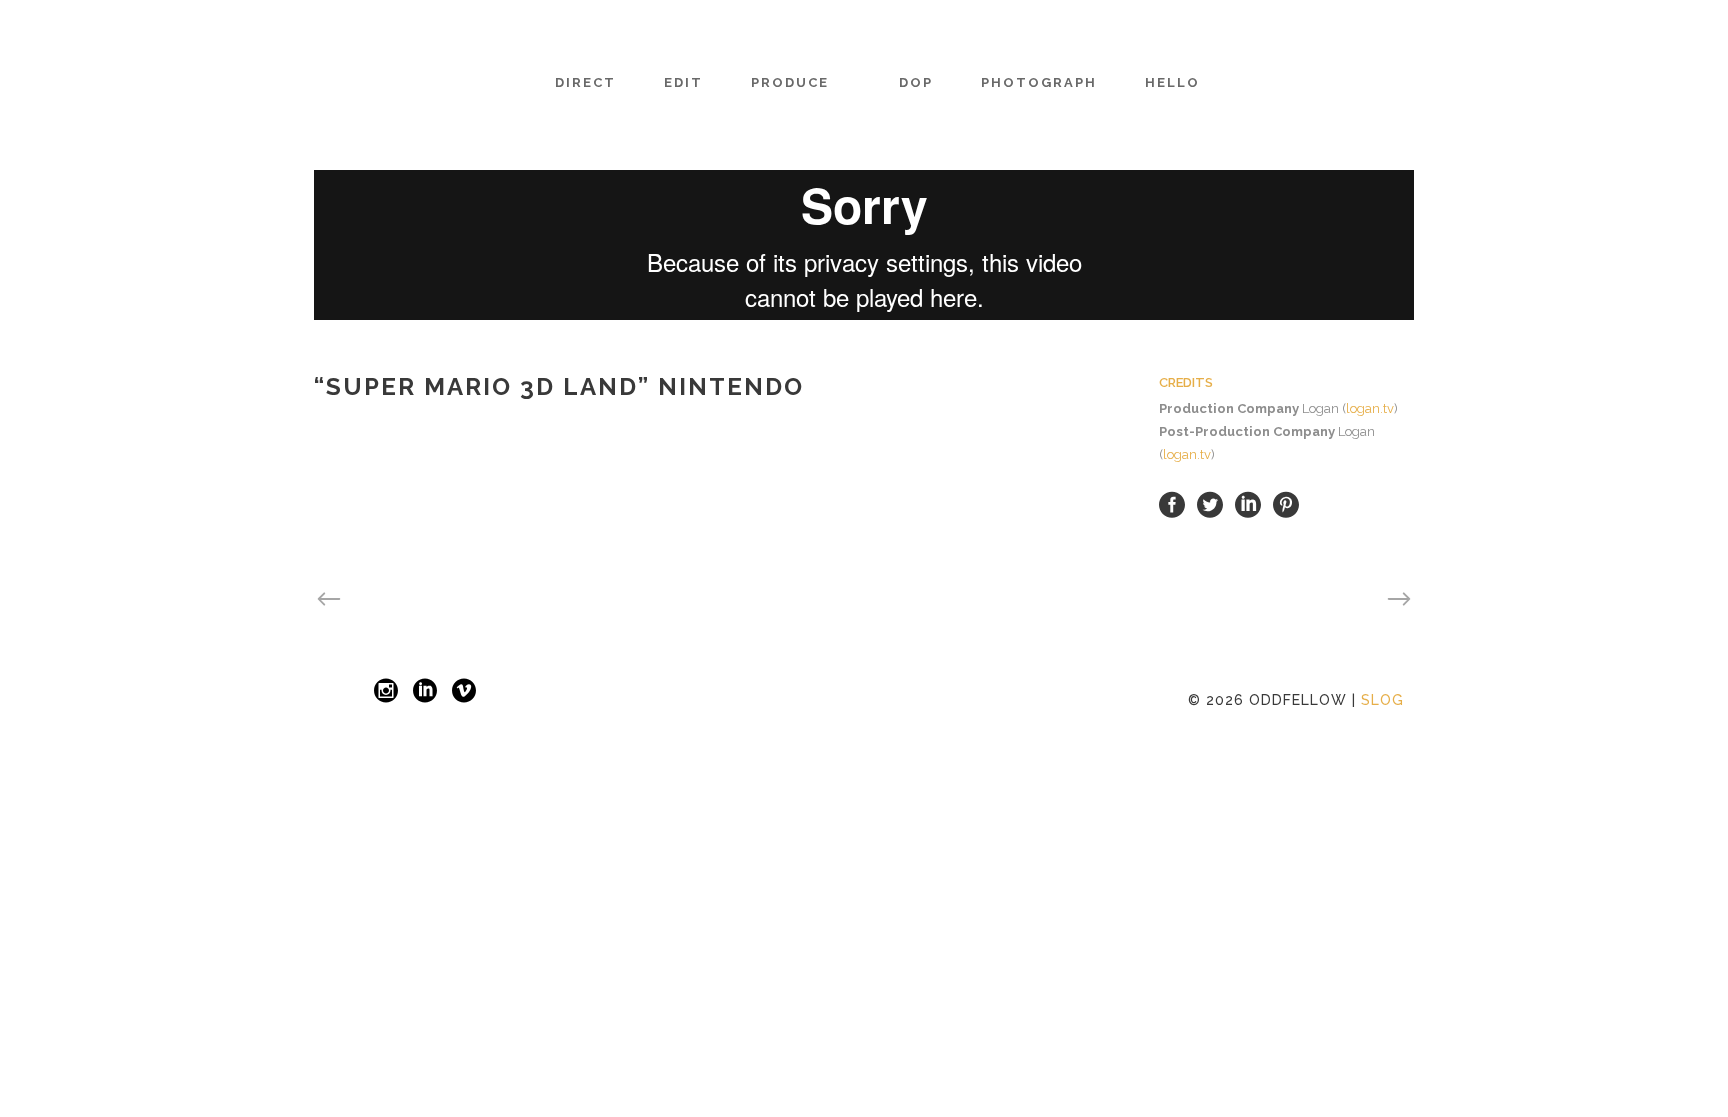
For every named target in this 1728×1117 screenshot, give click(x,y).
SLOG (1382, 700)
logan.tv (1370, 408)
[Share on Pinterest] (1286, 504)
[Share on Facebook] (1172, 504)
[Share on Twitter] (1210, 504)
